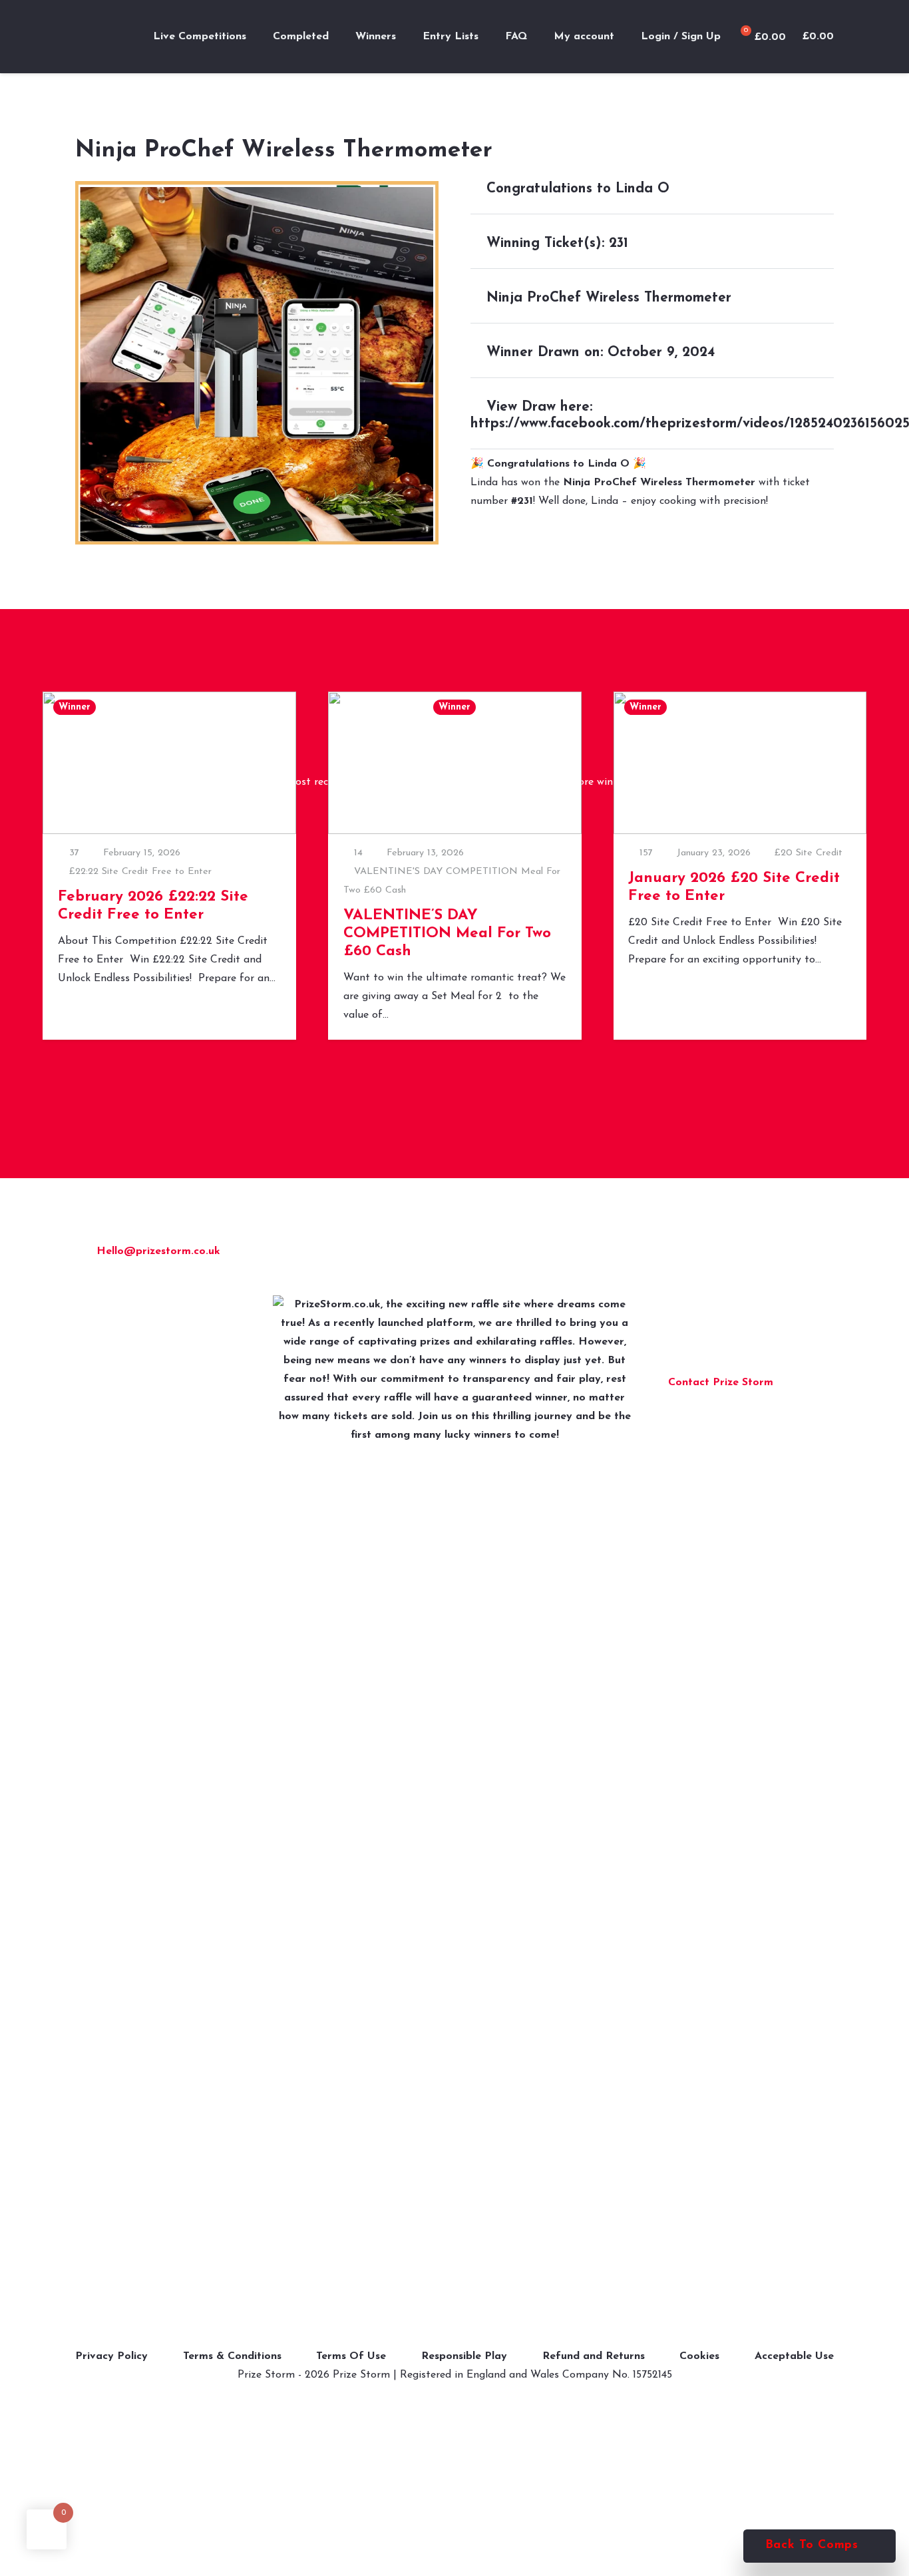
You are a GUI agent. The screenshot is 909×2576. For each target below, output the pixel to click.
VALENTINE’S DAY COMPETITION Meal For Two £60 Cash (447, 934)
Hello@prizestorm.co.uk (158, 1251)
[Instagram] (712, 1255)
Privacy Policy (111, 2356)
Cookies (699, 2356)
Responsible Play (464, 2356)
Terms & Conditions (232, 2356)
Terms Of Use (351, 2356)
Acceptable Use (794, 2356)
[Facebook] (681, 1255)
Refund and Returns (594, 2356)
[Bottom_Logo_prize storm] (454, 1795)
